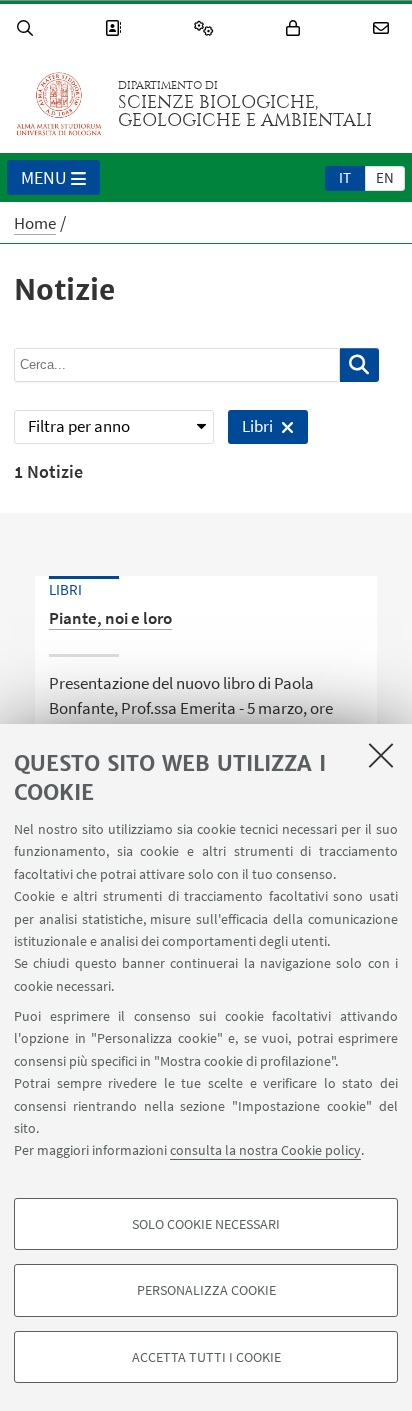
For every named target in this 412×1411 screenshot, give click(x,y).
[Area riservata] (296, 28)
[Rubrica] (116, 28)
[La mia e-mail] (384, 28)
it (345, 177)
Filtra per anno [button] (79, 426)
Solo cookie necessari (206, 1224)
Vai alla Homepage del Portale (59, 104)
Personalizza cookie (206, 1290)
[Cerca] (28, 28)
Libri (250, 429)
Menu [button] (44, 177)
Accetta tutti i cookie (206, 1357)
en (385, 177)
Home (35, 223)
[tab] (345, 177)
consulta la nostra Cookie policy (265, 1150)
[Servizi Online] (207, 28)
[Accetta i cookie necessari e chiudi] (381, 755)
